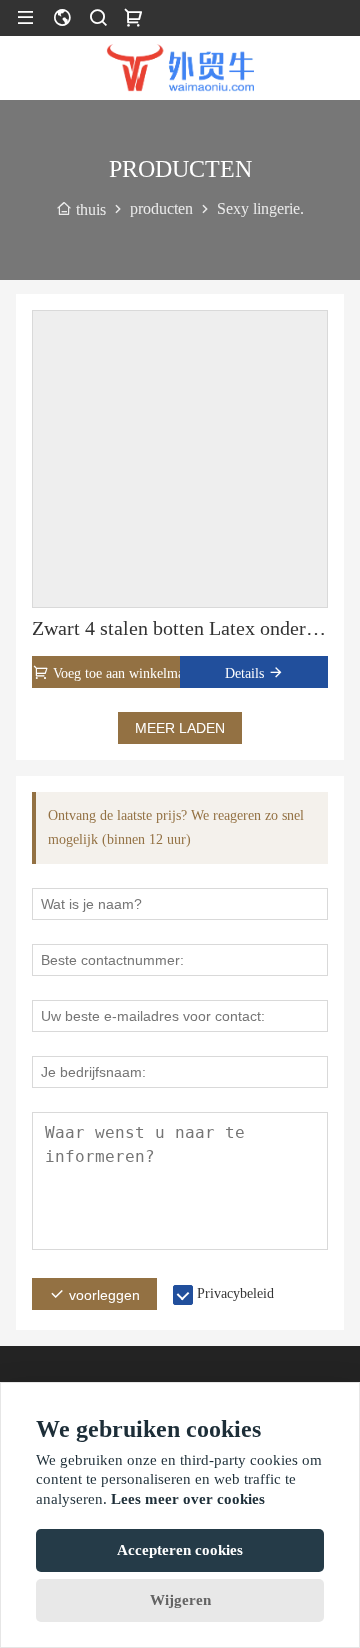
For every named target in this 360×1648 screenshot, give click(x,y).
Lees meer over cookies (188, 1499)
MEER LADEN (180, 728)
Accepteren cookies (180, 1550)
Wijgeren (180, 1600)
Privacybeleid (235, 1293)
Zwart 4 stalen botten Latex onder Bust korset (180, 628)
